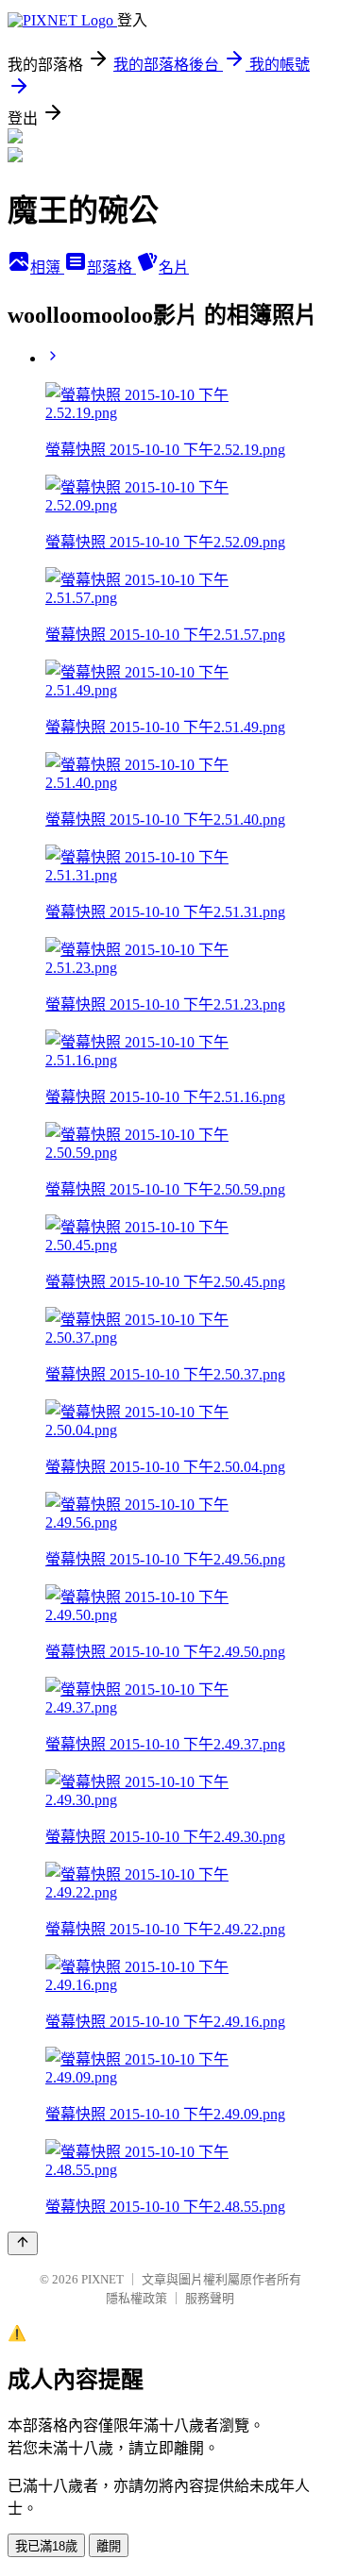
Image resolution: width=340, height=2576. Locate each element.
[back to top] (23, 2243)
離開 (109, 2546)
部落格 (111, 268)
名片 (174, 268)
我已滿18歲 (46, 2546)
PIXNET (102, 2279)
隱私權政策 (136, 2298)
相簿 (47, 268)
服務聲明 (210, 2298)
